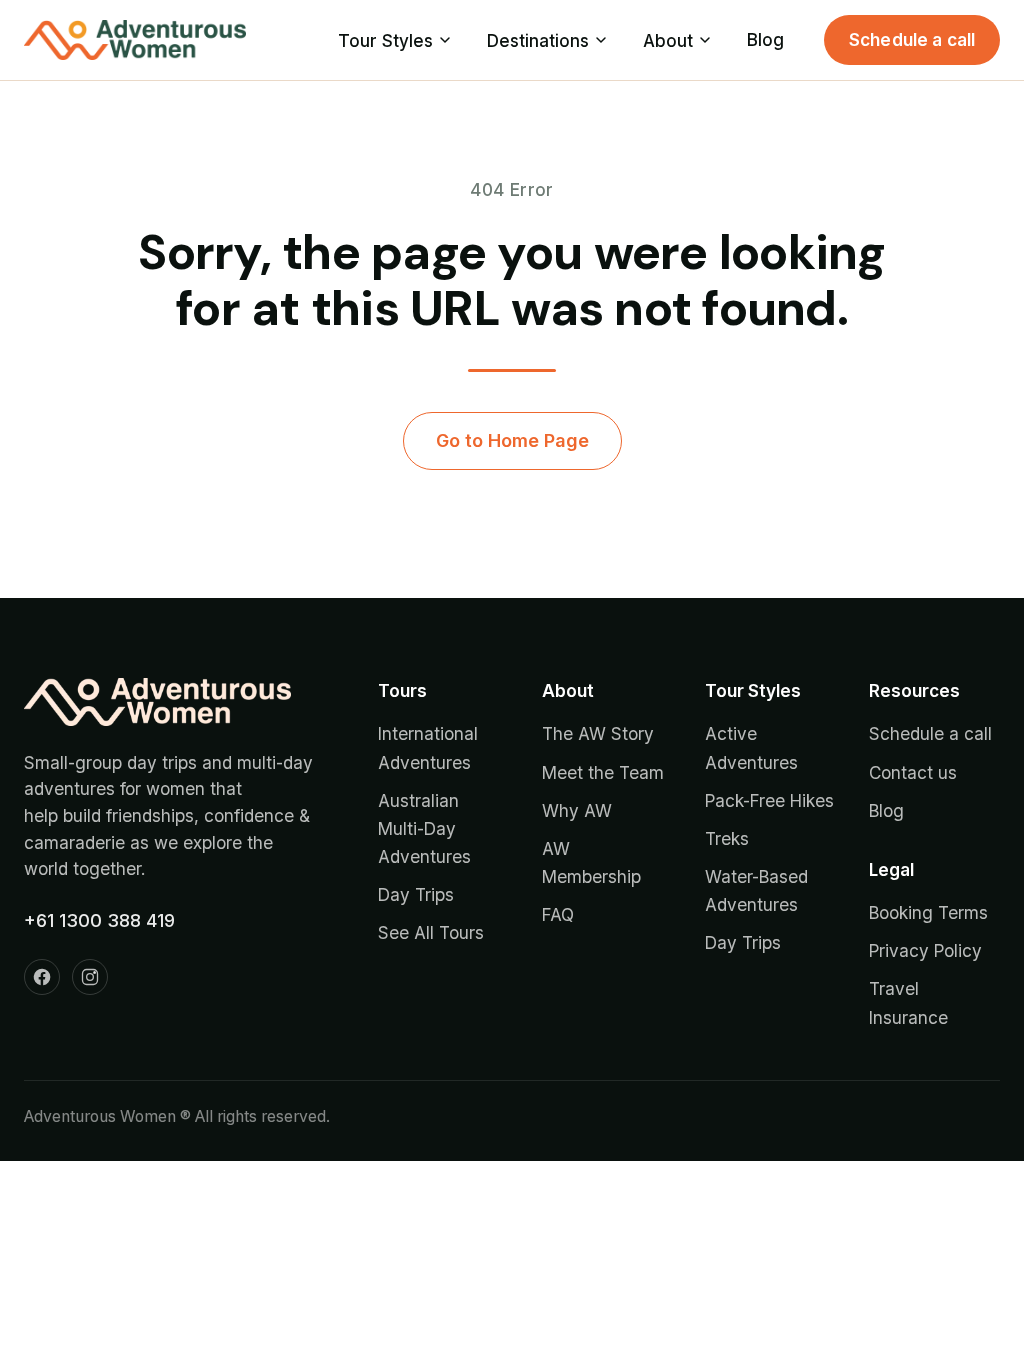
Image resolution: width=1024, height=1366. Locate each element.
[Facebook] (42, 977)
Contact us (913, 772)
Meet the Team (603, 772)
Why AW (577, 810)
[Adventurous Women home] (135, 40)
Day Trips (416, 894)
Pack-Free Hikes (769, 800)
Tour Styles (385, 40)
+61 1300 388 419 (99, 920)
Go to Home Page (512, 440)
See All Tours (431, 932)
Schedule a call (912, 39)
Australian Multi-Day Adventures (424, 828)
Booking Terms (928, 912)
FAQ (558, 914)
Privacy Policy (925, 950)
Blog (765, 39)
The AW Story (598, 733)
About (668, 40)
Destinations (538, 40)
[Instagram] (90, 977)
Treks (727, 838)
